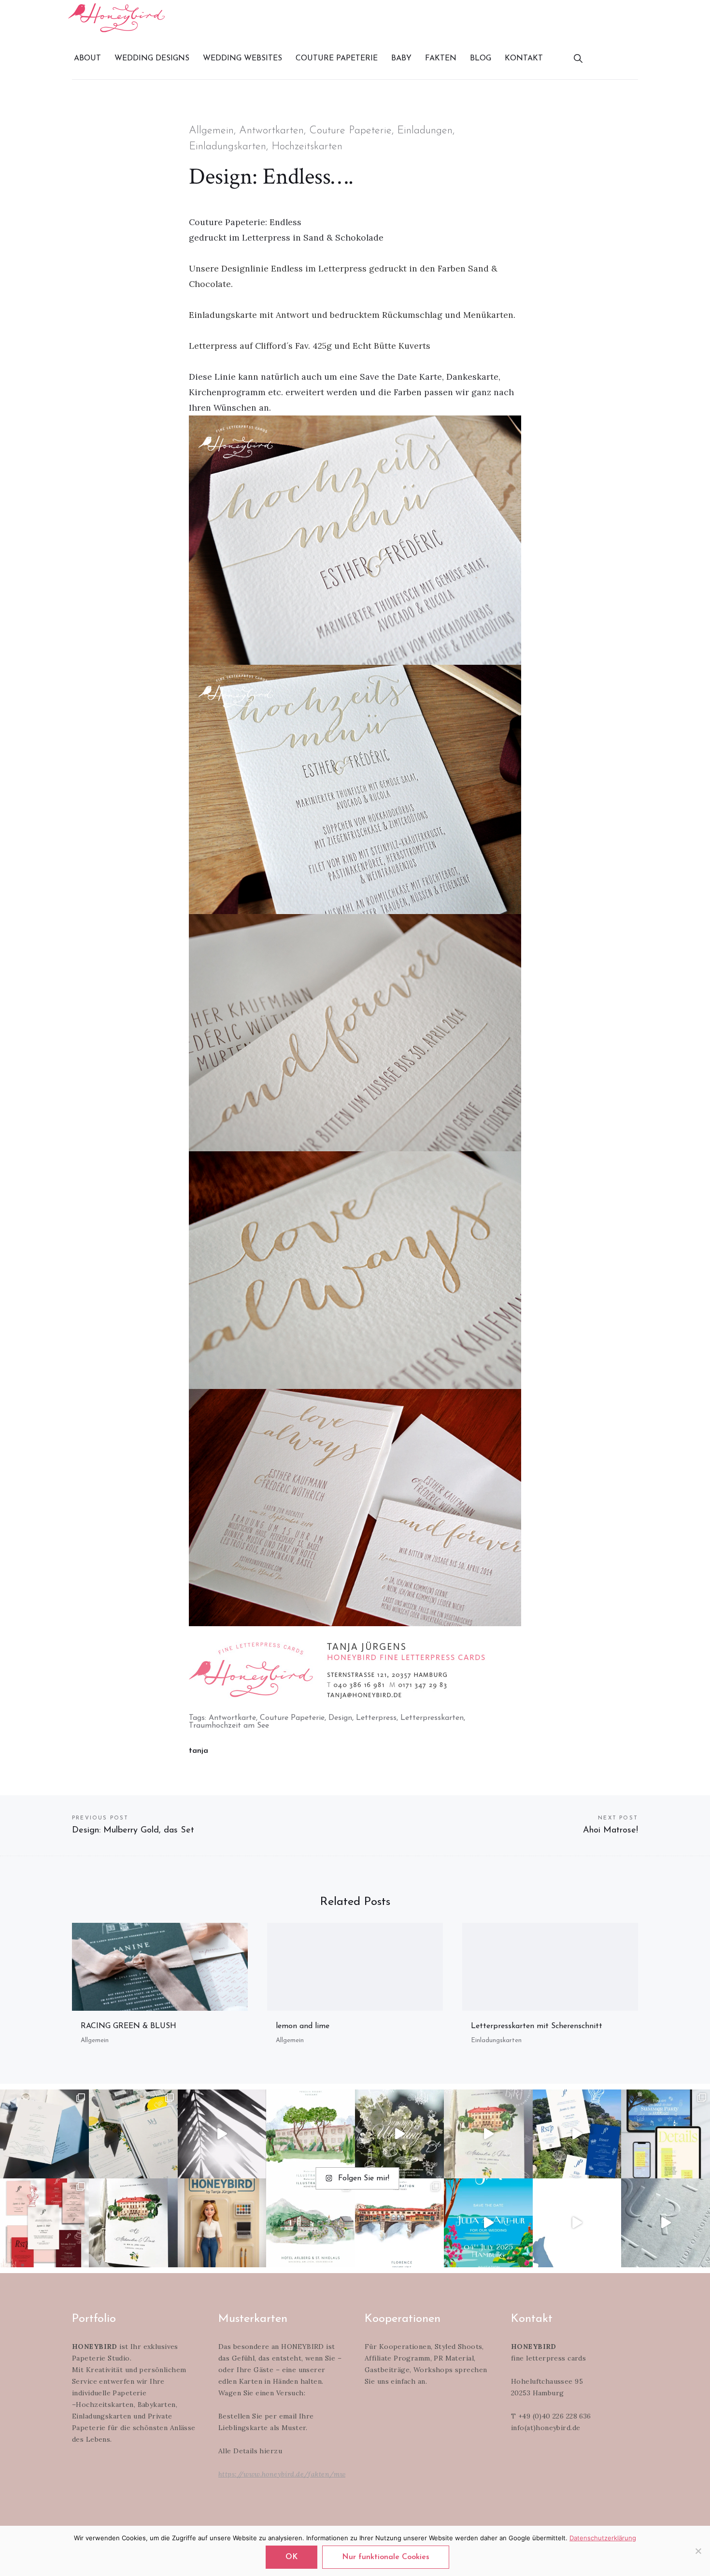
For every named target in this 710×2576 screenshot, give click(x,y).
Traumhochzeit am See (229, 1726)
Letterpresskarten (432, 1718)
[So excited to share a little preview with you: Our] (666, 2223)
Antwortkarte (232, 1718)
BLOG (481, 58)
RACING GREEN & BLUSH (128, 2026)
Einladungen (425, 131)
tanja (199, 1751)
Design (340, 1718)
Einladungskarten (227, 147)
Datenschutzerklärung (603, 2538)
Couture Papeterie (350, 131)
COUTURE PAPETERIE (337, 58)
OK (291, 2557)
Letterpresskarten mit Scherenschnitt (537, 2026)
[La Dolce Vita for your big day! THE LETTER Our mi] (577, 2134)
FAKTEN (441, 58)
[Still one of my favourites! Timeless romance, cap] (133, 2223)
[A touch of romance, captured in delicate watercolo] (311, 2223)
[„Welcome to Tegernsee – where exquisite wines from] (577, 2223)
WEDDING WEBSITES (242, 58)
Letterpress (376, 1718)
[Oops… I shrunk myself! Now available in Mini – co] (222, 2223)
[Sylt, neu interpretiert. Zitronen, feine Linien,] (133, 2134)
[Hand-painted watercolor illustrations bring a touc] (311, 2134)
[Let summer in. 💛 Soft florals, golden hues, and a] (399, 2134)
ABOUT (87, 58)
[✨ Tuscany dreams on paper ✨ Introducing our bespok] (488, 2134)
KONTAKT (524, 58)
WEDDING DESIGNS (152, 58)
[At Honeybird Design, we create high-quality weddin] (44, 2223)
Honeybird (116, 18)
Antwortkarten (271, 131)
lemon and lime (303, 2026)
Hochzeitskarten (307, 147)
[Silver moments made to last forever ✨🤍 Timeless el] (222, 2134)
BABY (401, 58)
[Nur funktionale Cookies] (698, 2551)
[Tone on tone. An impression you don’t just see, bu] (44, 2134)
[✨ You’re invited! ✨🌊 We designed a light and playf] (666, 2134)
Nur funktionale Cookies (386, 2557)
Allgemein (211, 131)
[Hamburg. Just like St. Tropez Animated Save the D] (488, 2223)
